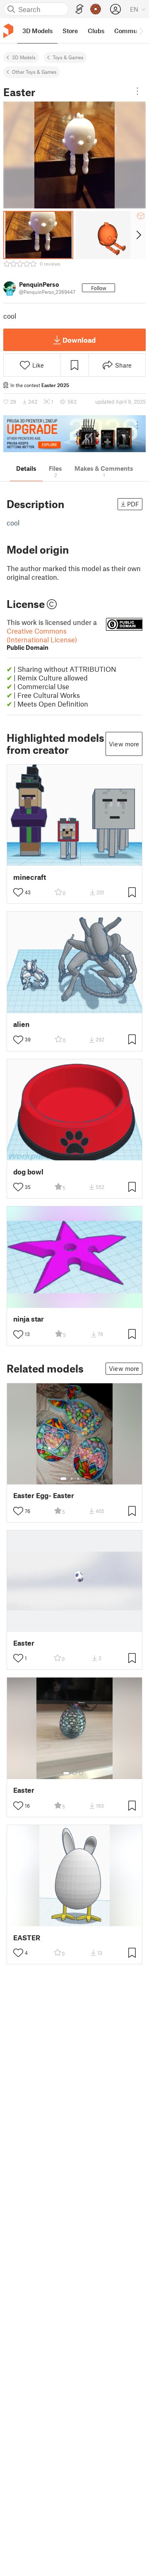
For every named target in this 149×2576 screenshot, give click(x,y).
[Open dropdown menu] (137, 91)
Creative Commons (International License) (42, 639)
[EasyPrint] (79, 9)
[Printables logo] (8, 31)
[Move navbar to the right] (141, 31)
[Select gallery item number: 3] (78, 1479)
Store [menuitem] (70, 31)
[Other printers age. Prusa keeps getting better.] (74, 434)
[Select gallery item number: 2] (72, 1479)
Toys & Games (68, 57)
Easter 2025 (55, 385)
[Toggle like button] (18, 892)
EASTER (27, 1938)
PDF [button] (133, 504)
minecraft (30, 877)
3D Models (24, 57)
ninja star (29, 1319)
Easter (24, 1643)
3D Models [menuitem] (37, 31)
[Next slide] (138, 235)
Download (79, 340)
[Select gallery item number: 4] (85, 1479)
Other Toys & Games (34, 72)
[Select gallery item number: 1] (63, 1479)
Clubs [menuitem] (96, 31)
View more (124, 744)
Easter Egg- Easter (44, 1495)
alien (21, 1024)
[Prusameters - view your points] (96, 9)
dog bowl (28, 1172)
